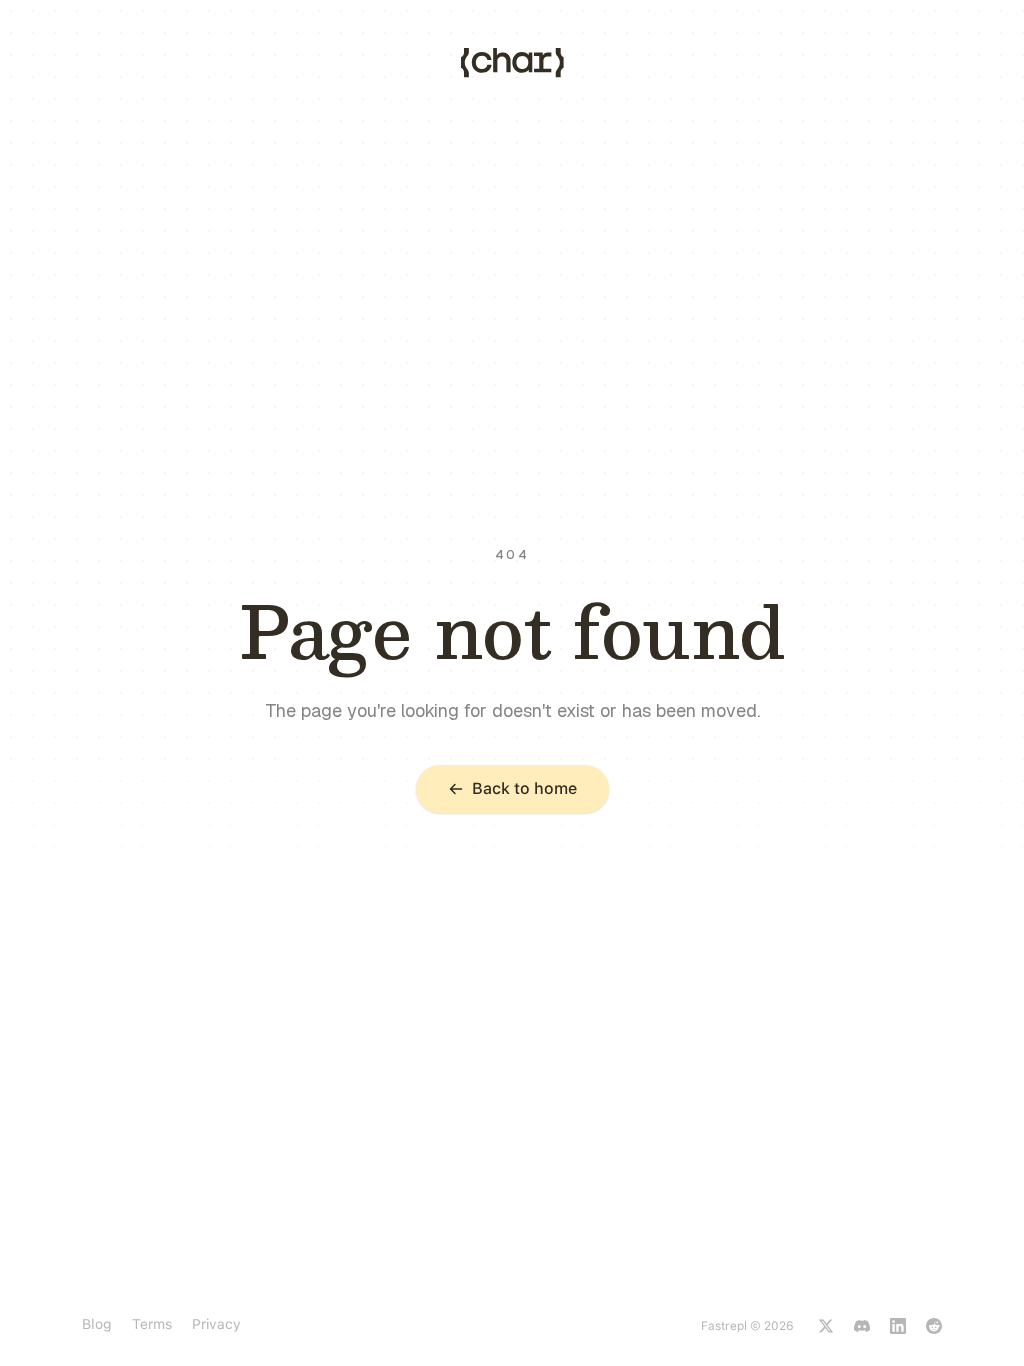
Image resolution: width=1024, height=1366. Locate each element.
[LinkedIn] (898, 1326)
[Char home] (512, 63)
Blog (97, 1324)
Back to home (524, 788)
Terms (152, 1324)
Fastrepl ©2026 (747, 1326)
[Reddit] (934, 1326)
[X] (826, 1326)
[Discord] (862, 1326)
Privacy (216, 1324)
